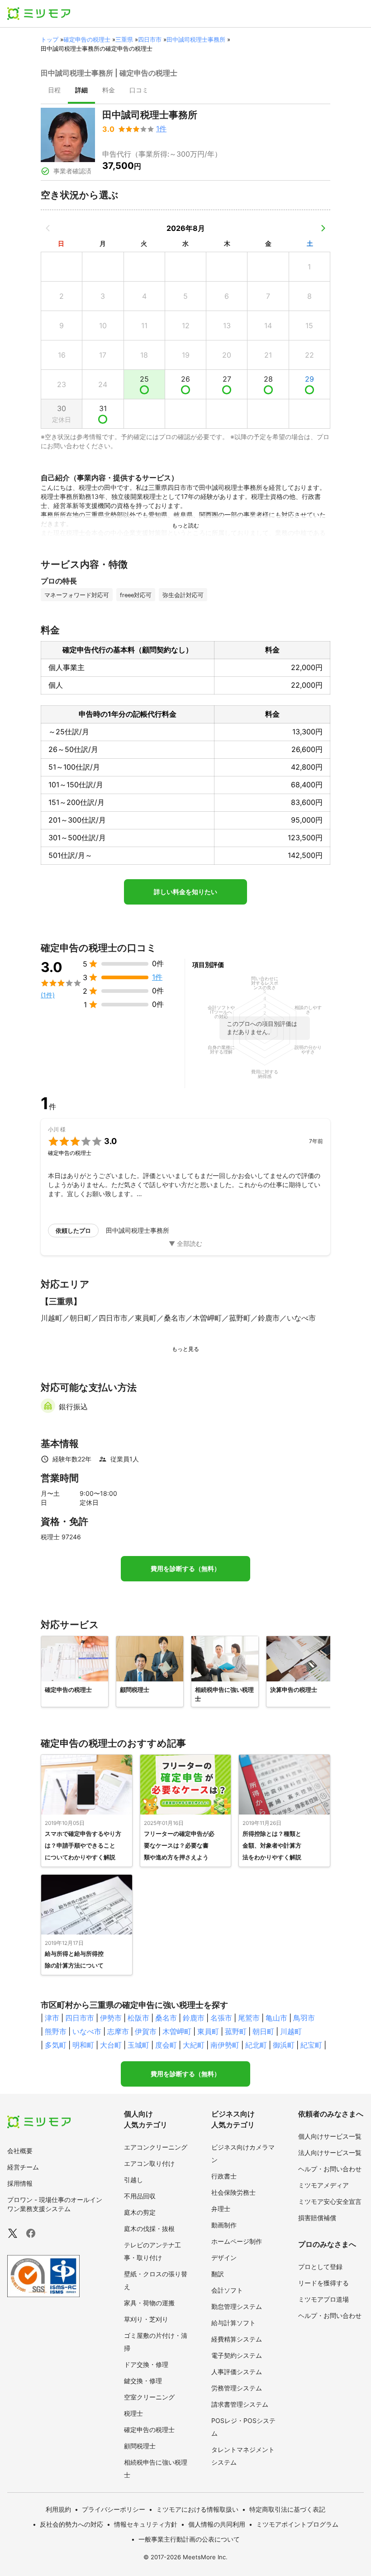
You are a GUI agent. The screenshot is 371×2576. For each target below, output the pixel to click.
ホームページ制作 (237, 2241)
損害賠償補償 (317, 2218)
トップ (50, 39)
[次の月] (323, 228)
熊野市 (56, 2031)
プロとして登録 (320, 2267)
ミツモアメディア (323, 2185)
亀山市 (276, 2018)
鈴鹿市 (194, 2018)
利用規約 (58, 2509)
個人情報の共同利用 (217, 2524)
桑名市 (166, 2018)
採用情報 (20, 2183)
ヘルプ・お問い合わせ (330, 2169)
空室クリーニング (149, 2397)
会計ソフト (227, 2290)
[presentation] (54, 91)
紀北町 (256, 2045)
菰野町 (236, 2031)
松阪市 (138, 2018)
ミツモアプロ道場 (323, 2299)
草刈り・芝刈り (146, 2319)
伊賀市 (146, 2031)
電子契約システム (237, 2355)
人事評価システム (237, 2372)
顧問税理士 (140, 2446)
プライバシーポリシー (114, 2509)
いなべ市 (87, 2031)
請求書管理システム (240, 2404)
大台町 (111, 2045)
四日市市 (150, 39)
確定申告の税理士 (87, 39)
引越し (133, 2180)
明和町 (83, 2045)
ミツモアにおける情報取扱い (197, 2509)
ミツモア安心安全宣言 (330, 2201)
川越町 (291, 2031)
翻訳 (218, 2274)
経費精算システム (237, 2339)
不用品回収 (140, 2196)
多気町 (56, 2045)
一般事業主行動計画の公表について (189, 2539)
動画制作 (224, 2225)
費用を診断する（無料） (185, 1569)
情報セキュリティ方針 (146, 2524)
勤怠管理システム (237, 2306)
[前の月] (48, 228)
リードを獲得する (323, 2283)
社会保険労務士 (233, 2192)
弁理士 (221, 2209)
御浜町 (284, 2045)
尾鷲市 (249, 2018)
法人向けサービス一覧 (330, 2152)
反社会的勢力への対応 (71, 2524)
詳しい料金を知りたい (185, 892)
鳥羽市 (304, 2018)
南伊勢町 (225, 2045)
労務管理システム (237, 2388)
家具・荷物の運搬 (149, 2303)
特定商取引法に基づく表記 (287, 2509)
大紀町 (194, 2045)
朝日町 (263, 2031)
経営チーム (23, 2167)
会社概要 (20, 2151)
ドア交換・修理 (146, 2364)
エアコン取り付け (149, 2163)
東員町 (208, 2031)
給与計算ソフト (233, 2323)
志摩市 (118, 2031)
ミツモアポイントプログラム (297, 2524)
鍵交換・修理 (143, 2381)
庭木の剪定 (140, 2212)
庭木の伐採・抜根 (149, 2229)
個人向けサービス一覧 (330, 2136)
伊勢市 (111, 2018)
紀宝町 (311, 2045)
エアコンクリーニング (156, 2147)
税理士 (133, 2413)
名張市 (221, 2018)
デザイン (224, 2258)
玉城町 (138, 2045)
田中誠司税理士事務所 (196, 39)
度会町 (166, 2045)
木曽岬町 (177, 2031)
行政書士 (224, 2176)
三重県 (124, 39)
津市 (52, 2018)
